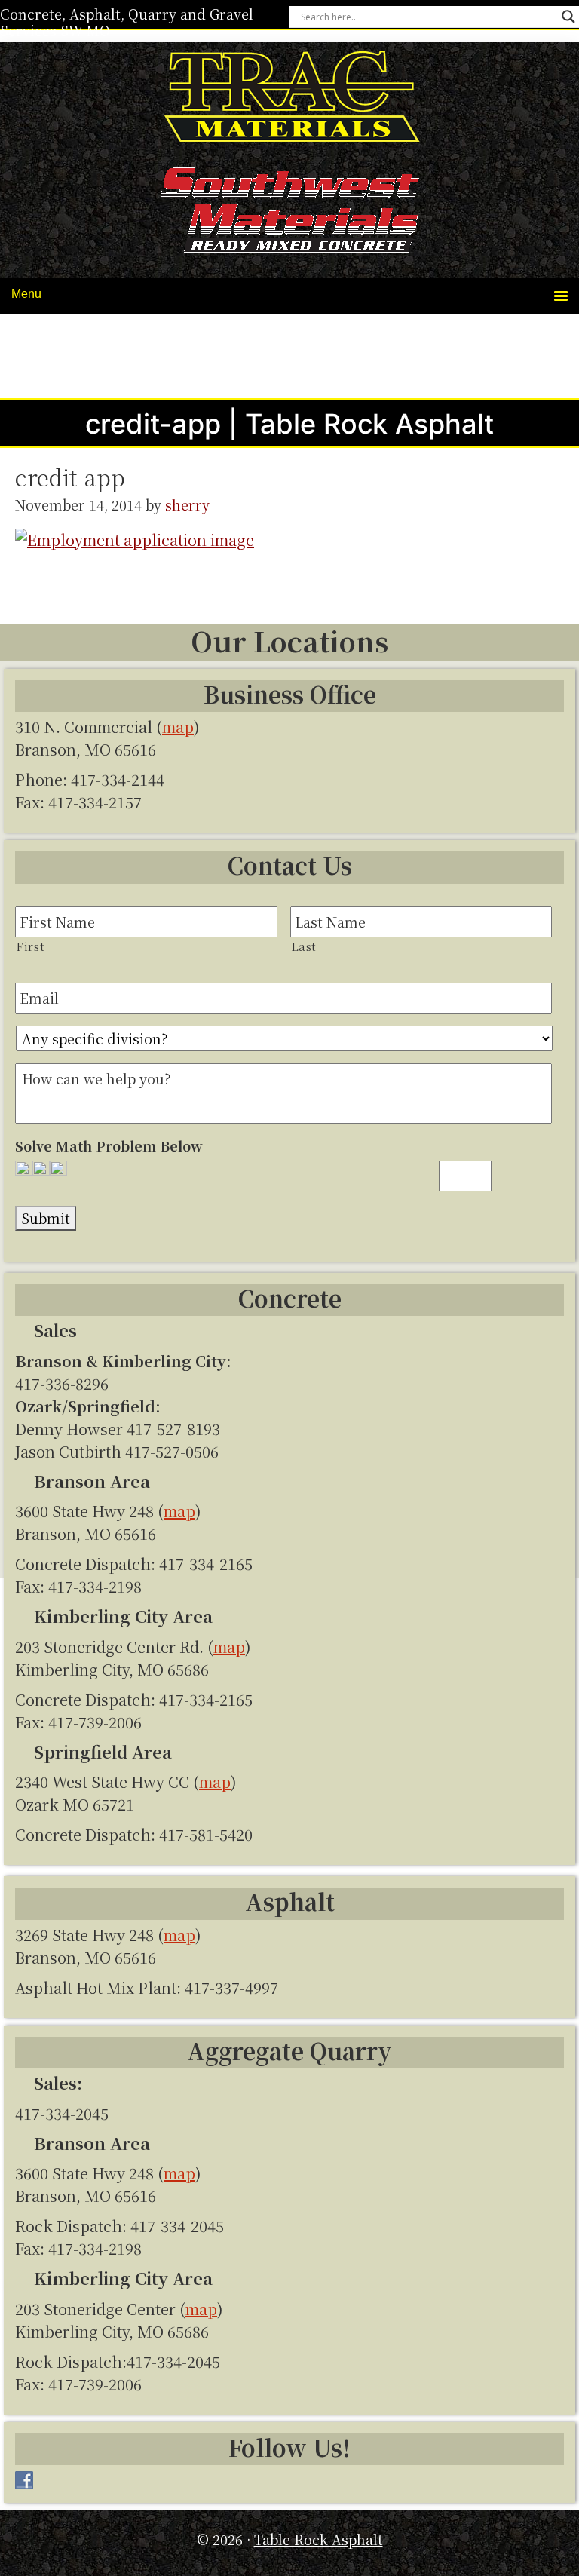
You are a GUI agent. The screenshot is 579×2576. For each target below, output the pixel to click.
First (30, 946)
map (178, 727)
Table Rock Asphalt (289, 99)
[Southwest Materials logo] (289, 213)
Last (304, 946)
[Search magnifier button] (568, 17)
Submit (46, 1218)
